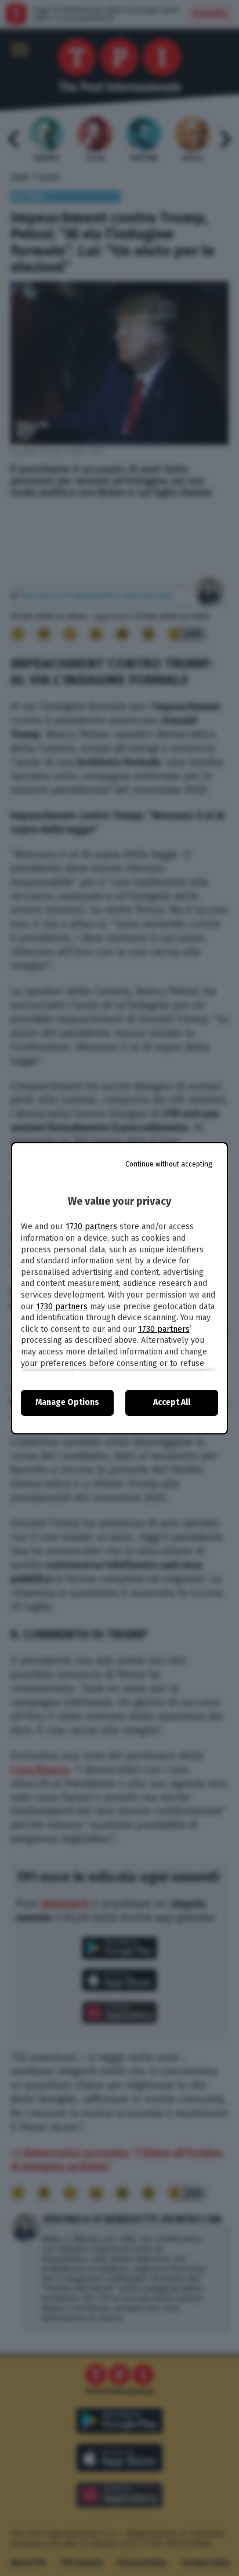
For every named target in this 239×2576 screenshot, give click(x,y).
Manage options (67, 1402)
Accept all (172, 1402)
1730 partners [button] (91, 1227)
